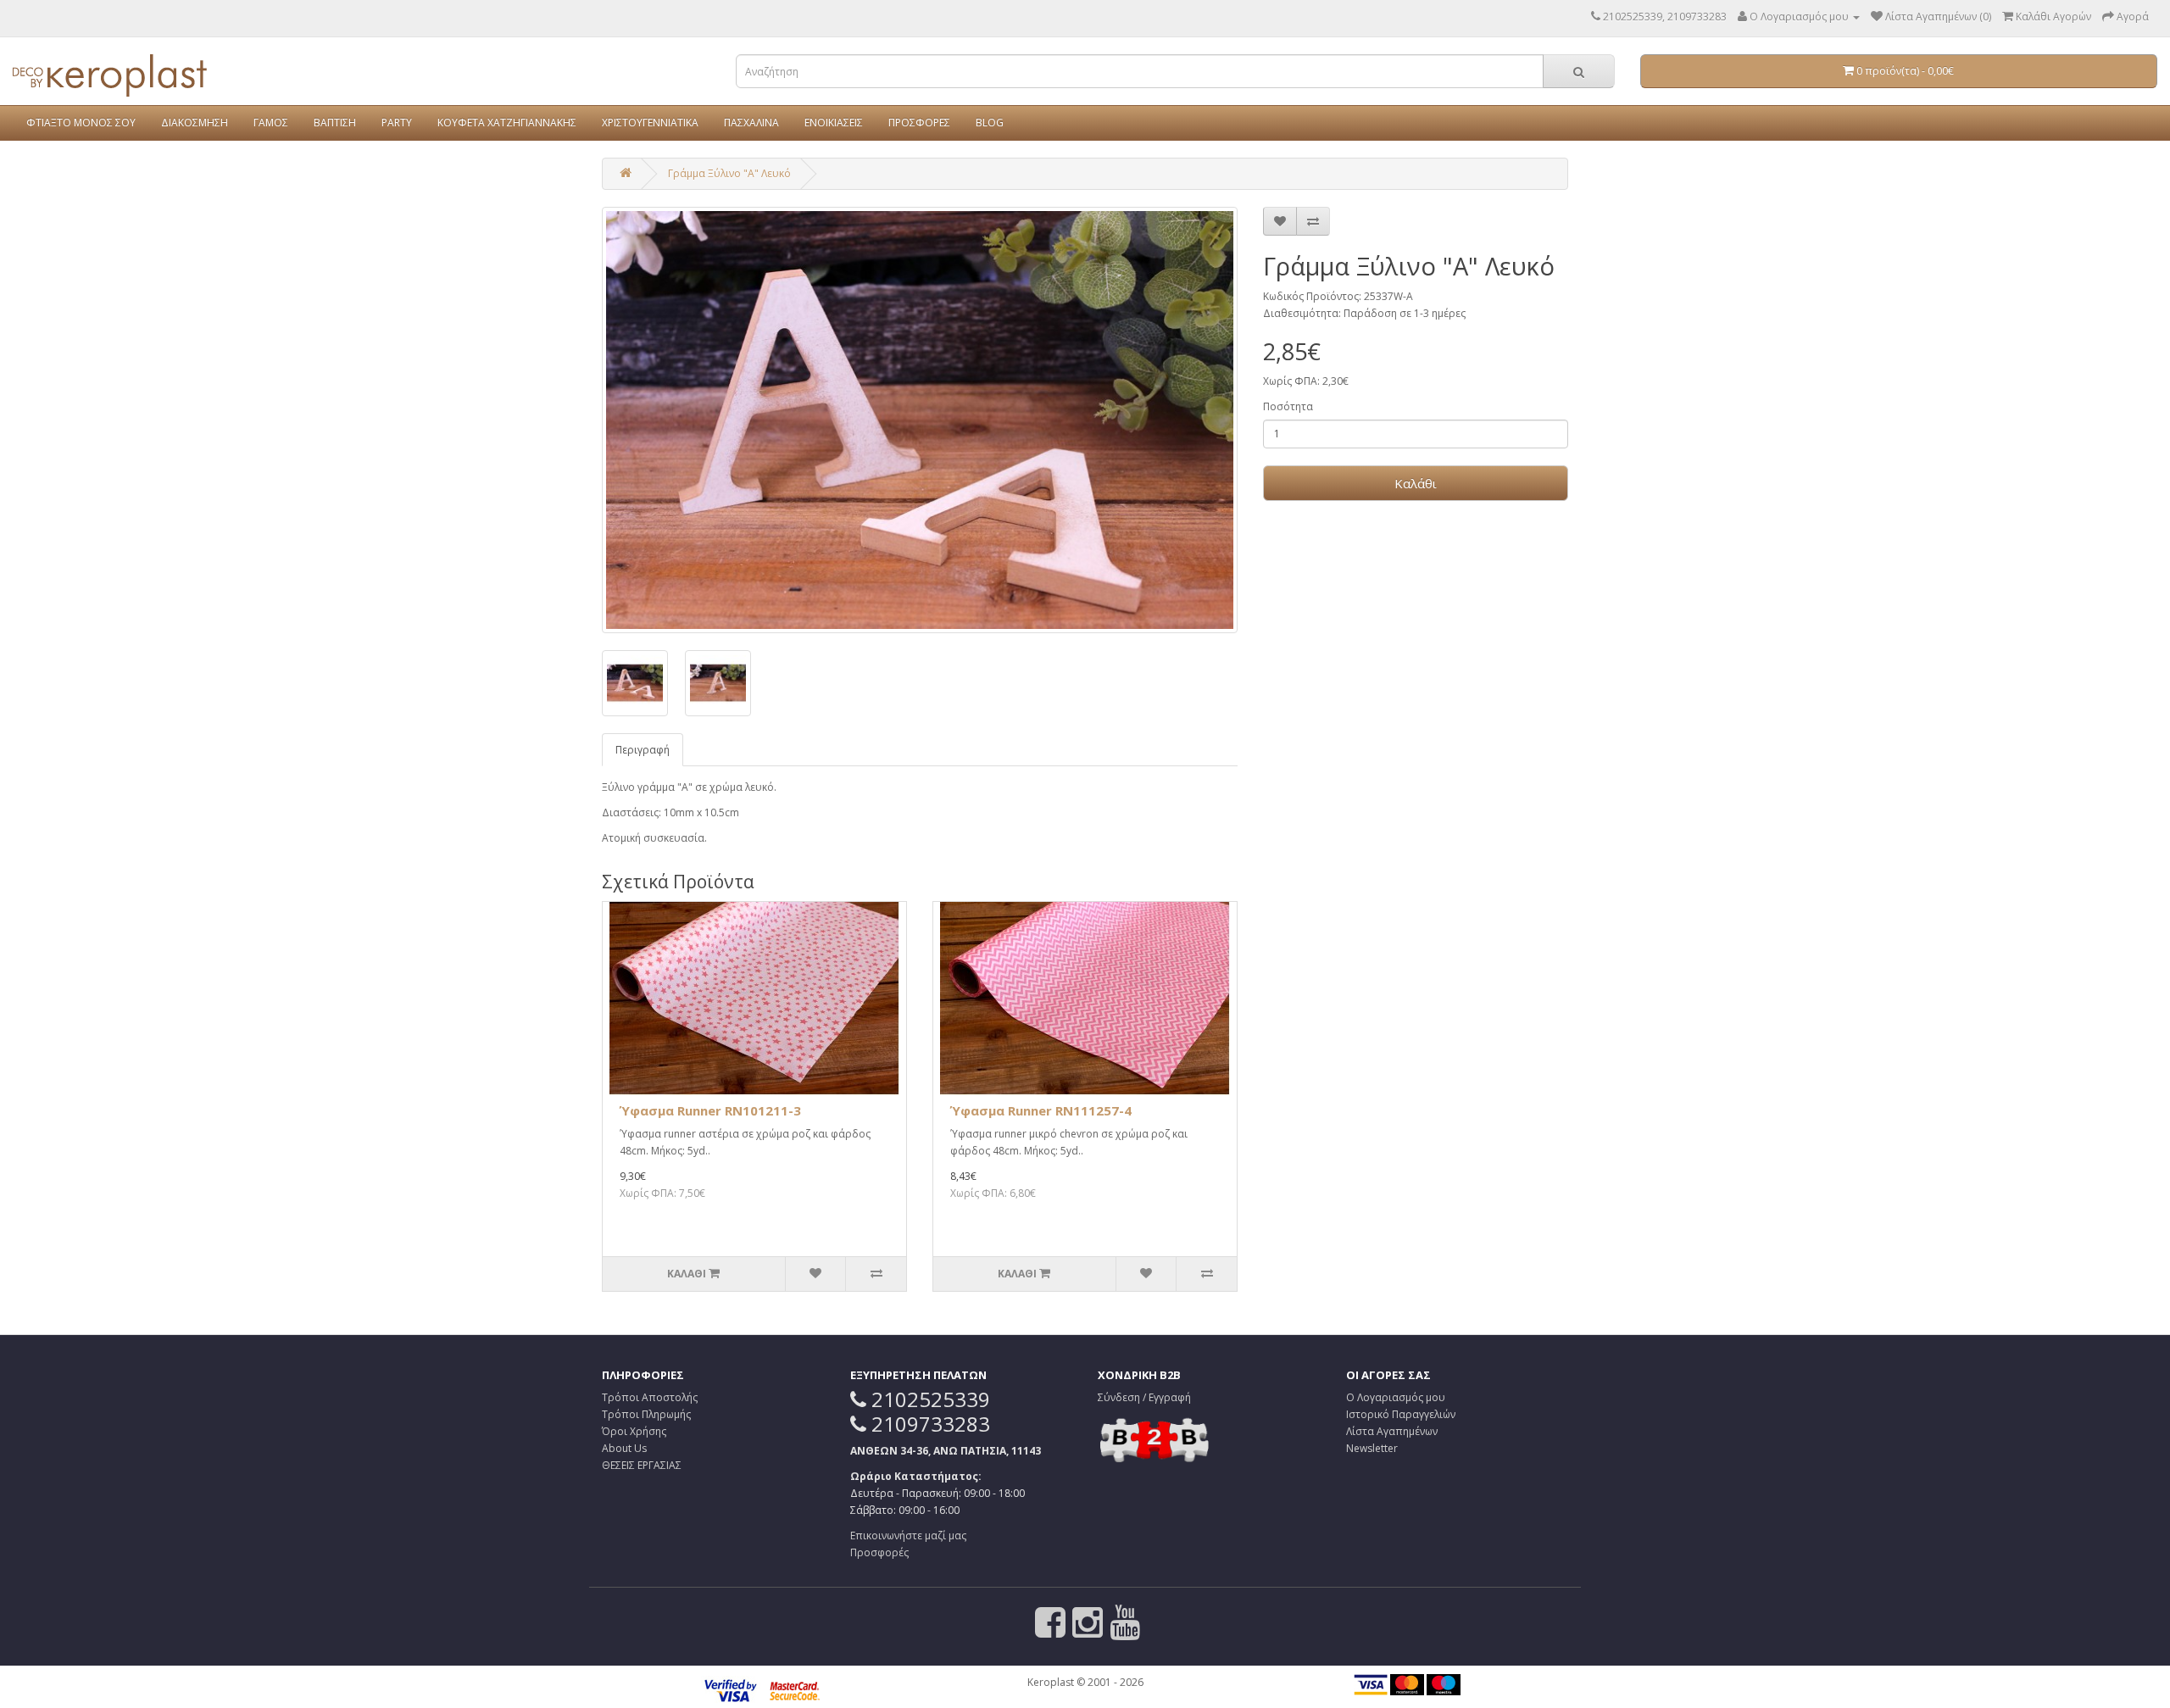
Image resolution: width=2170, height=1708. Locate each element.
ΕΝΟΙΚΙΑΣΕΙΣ (834, 122)
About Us (624, 1448)
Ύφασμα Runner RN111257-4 (1041, 1110)
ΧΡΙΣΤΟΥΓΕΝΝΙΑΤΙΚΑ (650, 122)
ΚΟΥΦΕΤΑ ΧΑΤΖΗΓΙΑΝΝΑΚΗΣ (507, 122)
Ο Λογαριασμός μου (1396, 1397)
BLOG (990, 122)
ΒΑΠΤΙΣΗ (335, 122)
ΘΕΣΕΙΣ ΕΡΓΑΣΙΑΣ (642, 1465)
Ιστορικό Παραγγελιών (1401, 1414)
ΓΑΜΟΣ (271, 122)
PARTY (397, 122)
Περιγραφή (643, 750)
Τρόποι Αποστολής (650, 1397)
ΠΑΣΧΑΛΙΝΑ (751, 122)
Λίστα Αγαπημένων (1392, 1431)
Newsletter (1372, 1448)
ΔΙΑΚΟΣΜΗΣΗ (195, 122)
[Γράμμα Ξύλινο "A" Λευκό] (920, 420)
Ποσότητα (1288, 406)
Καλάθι (1416, 483)
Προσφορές (879, 1552)
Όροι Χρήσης (634, 1431)
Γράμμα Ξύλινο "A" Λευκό (729, 173)
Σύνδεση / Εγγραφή (1144, 1397)
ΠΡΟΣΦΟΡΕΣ (919, 122)
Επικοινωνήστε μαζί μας (908, 1536)
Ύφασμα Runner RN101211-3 (710, 1110)
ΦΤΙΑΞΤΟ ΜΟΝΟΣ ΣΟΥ (81, 122)
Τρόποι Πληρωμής (646, 1414)
